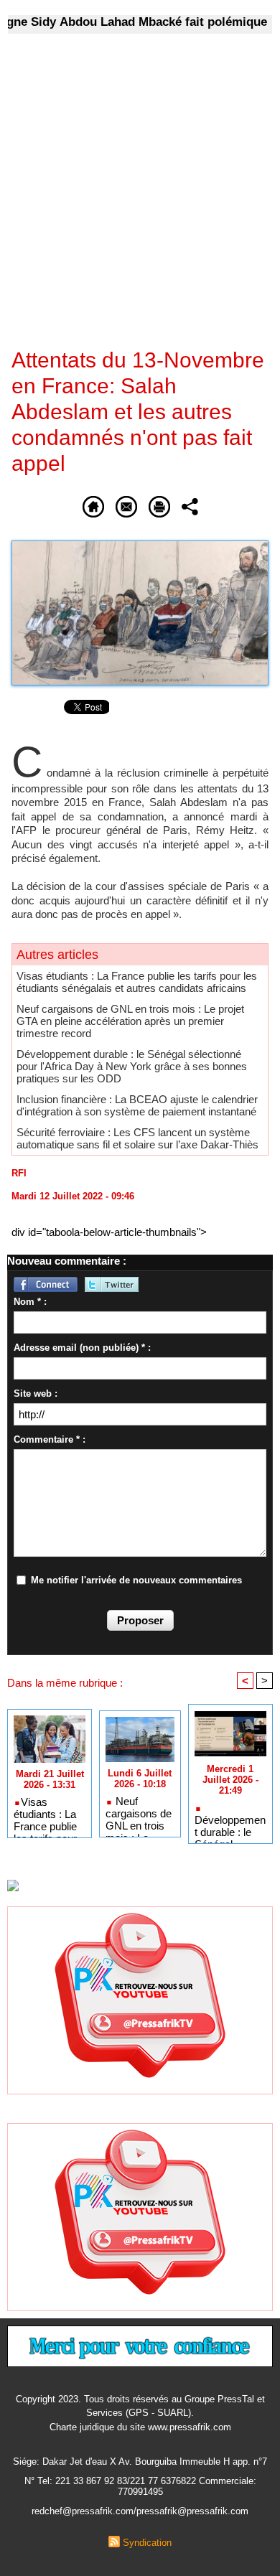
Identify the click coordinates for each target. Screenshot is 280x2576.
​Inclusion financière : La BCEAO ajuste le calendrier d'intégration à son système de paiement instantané (137, 1105)
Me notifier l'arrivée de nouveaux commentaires (136, 1580)
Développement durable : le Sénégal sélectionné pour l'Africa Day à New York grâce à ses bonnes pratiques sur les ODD (132, 1066)
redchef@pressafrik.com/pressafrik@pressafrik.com (140, 2511)
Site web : (36, 1394)
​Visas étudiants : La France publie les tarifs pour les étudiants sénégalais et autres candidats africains (137, 982)
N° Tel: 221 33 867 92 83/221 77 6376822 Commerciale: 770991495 (140, 2486)
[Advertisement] (129, 200)
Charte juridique (82, 2427)
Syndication (147, 2543)
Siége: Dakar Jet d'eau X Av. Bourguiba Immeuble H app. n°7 (140, 2462)
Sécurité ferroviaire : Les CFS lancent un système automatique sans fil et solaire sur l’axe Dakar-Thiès (137, 1138)
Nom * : (30, 1302)
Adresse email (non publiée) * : (82, 1348)
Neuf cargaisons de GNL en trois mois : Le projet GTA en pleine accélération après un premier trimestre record (130, 1021)
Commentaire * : (50, 1439)
